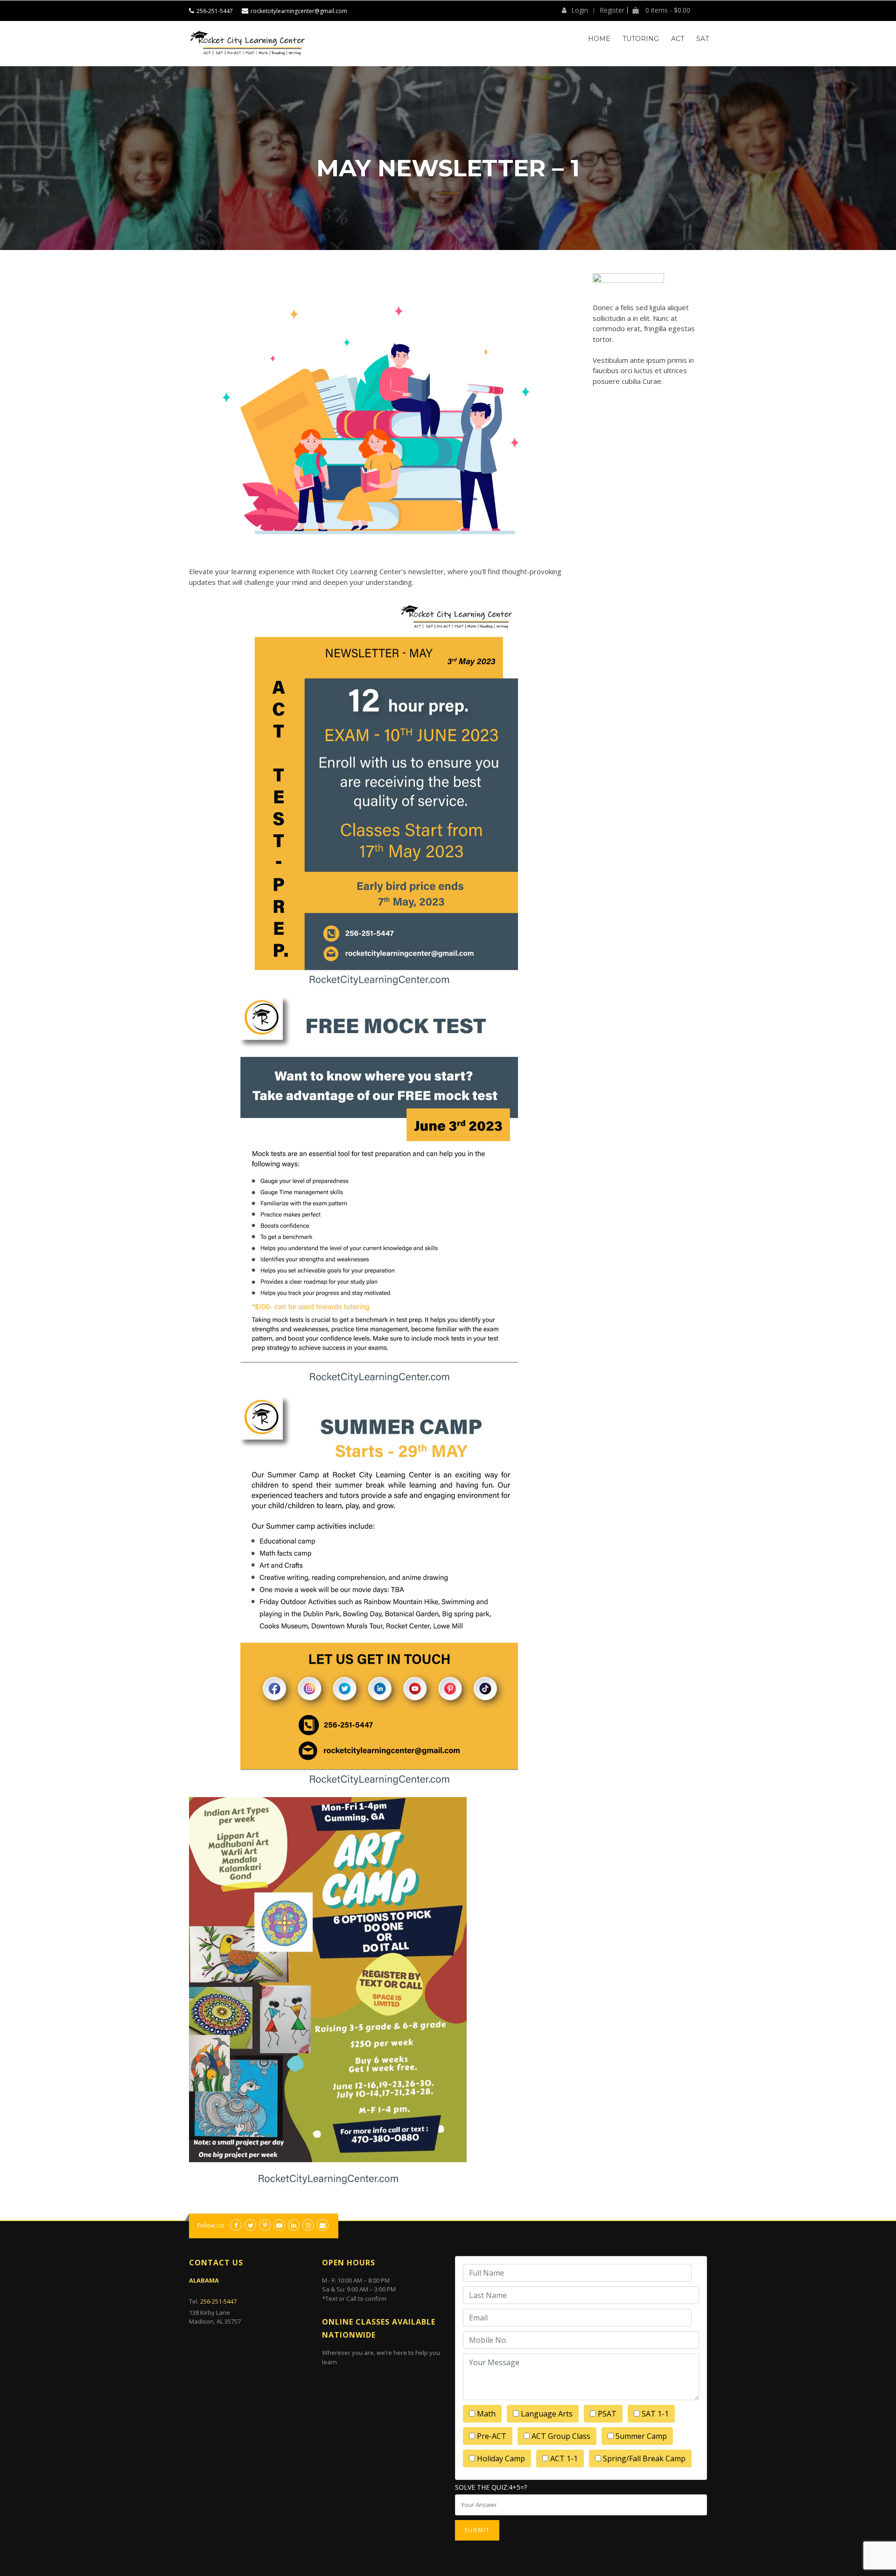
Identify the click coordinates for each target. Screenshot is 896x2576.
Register (612, 10)
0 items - (667, 10)
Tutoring (641, 39)
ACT (678, 39)
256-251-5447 (215, 11)
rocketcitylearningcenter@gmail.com (299, 11)
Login (580, 10)
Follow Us (211, 2225)
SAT (703, 39)
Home (599, 39)
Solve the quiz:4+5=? (491, 2487)
